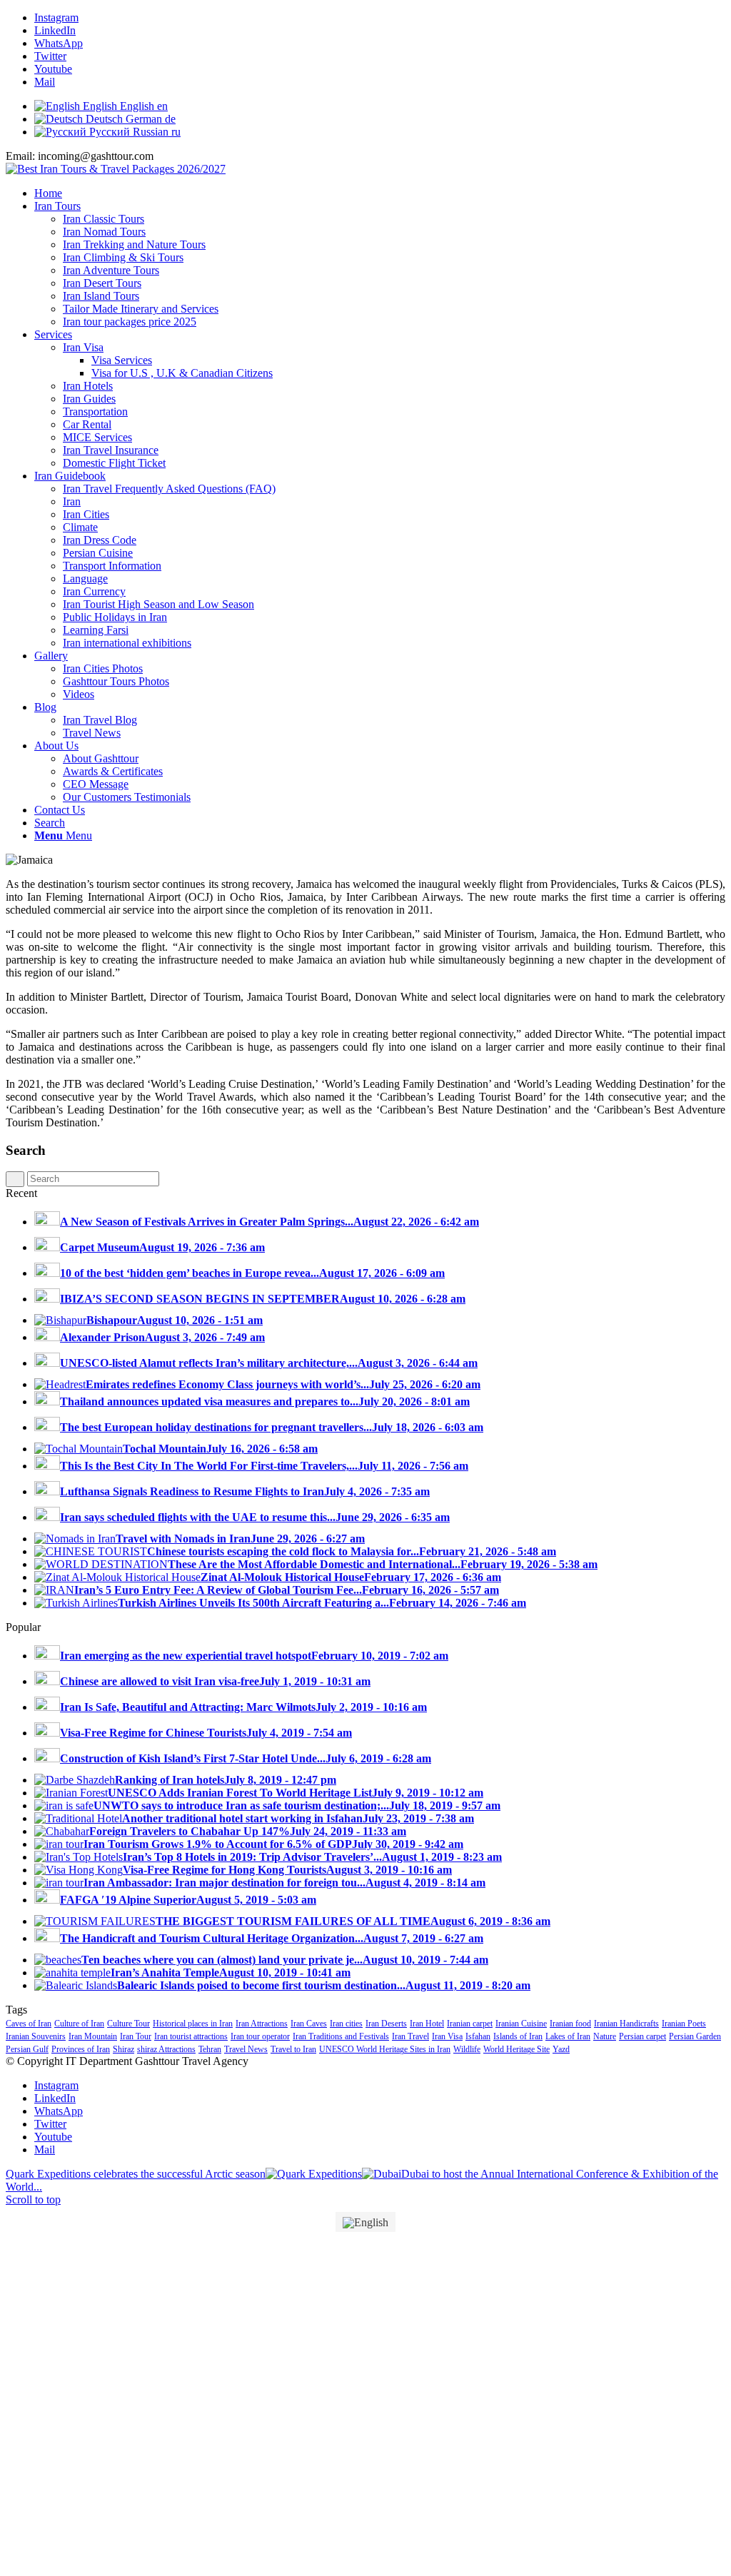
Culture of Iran (79, 2024)
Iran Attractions (262, 2024)
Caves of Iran (29, 2024)
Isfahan (478, 2036)
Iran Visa (447, 2036)
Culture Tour (128, 2024)
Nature (605, 2036)
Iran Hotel (427, 2024)
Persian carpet (642, 2036)
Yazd (561, 2049)
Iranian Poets (684, 2024)
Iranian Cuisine (521, 2024)
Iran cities (346, 2024)
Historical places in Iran (193, 2024)
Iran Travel (410, 2036)
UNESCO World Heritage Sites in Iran (385, 2049)
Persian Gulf (27, 2049)
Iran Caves (309, 2024)
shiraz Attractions (166, 2049)
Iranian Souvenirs (36, 2036)
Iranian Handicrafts (626, 2024)
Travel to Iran (293, 2049)
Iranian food (570, 2024)
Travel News (246, 2049)
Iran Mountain (93, 2036)
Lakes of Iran (568, 2036)
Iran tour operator (260, 2036)
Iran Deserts (386, 2024)
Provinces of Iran (81, 2049)
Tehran (210, 2049)
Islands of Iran (518, 2036)
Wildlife (467, 2049)
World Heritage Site (516, 2049)
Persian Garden (695, 2036)
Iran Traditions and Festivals (341, 2036)
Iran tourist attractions (191, 2036)
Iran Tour (136, 2036)
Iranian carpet (470, 2024)
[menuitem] (380, 193)
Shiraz (123, 2049)
